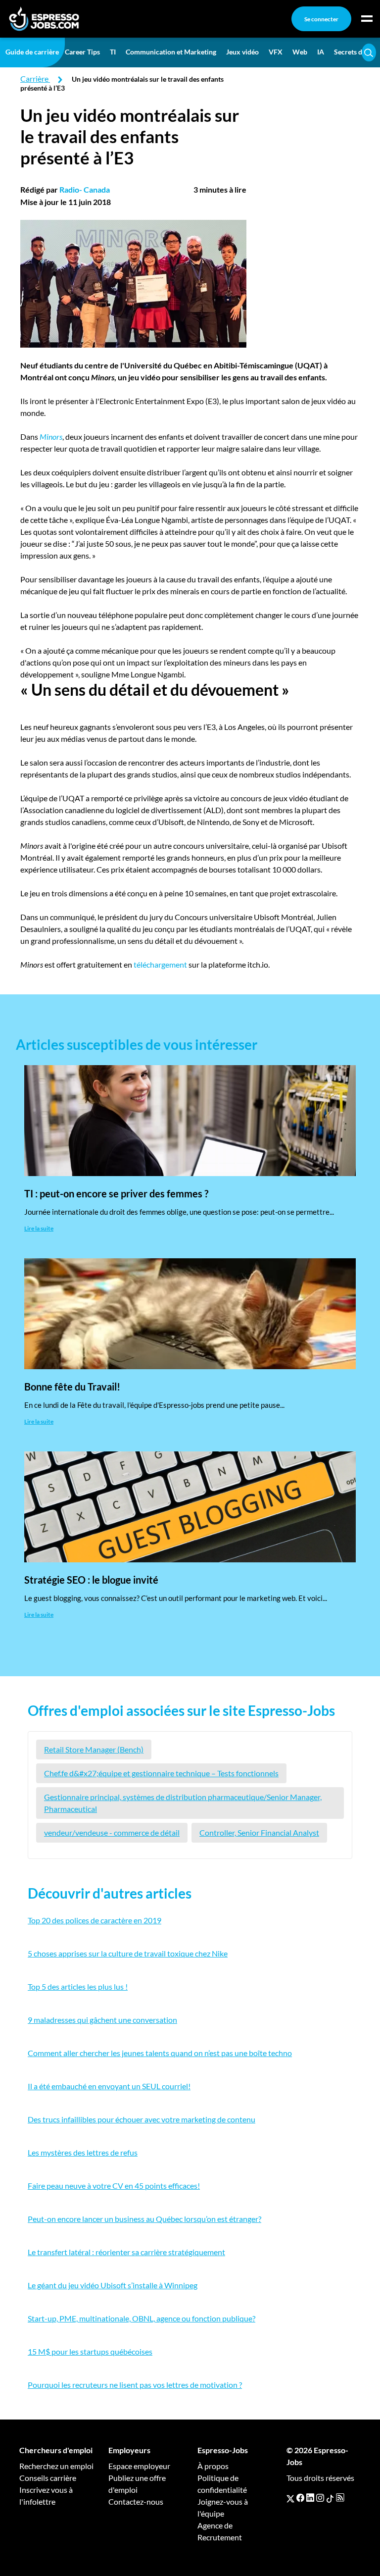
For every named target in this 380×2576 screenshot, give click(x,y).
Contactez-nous (136, 2501)
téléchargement (160, 964)
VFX (276, 52)
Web (300, 52)
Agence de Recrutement (220, 2531)
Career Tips (82, 52)
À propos (213, 2466)
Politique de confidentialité (222, 2484)
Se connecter (321, 19)
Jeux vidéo (242, 52)
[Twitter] (290, 2498)
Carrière (34, 78)
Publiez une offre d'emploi (137, 2484)
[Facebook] (300, 2498)
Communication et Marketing (171, 52)
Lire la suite (39, 1228)
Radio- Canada (85, 189)
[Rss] (340, 2498)
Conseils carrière (48, 2478)
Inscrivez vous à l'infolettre (46, 2496)
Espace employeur (139, 2466)
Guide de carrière (32, 52)
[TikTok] (330, 2498)
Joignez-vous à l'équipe (223, 2507)
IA (321, 52)
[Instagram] (320, 2498)
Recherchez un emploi (56, 2466)
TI (113, 52)
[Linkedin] (310, 2498)
